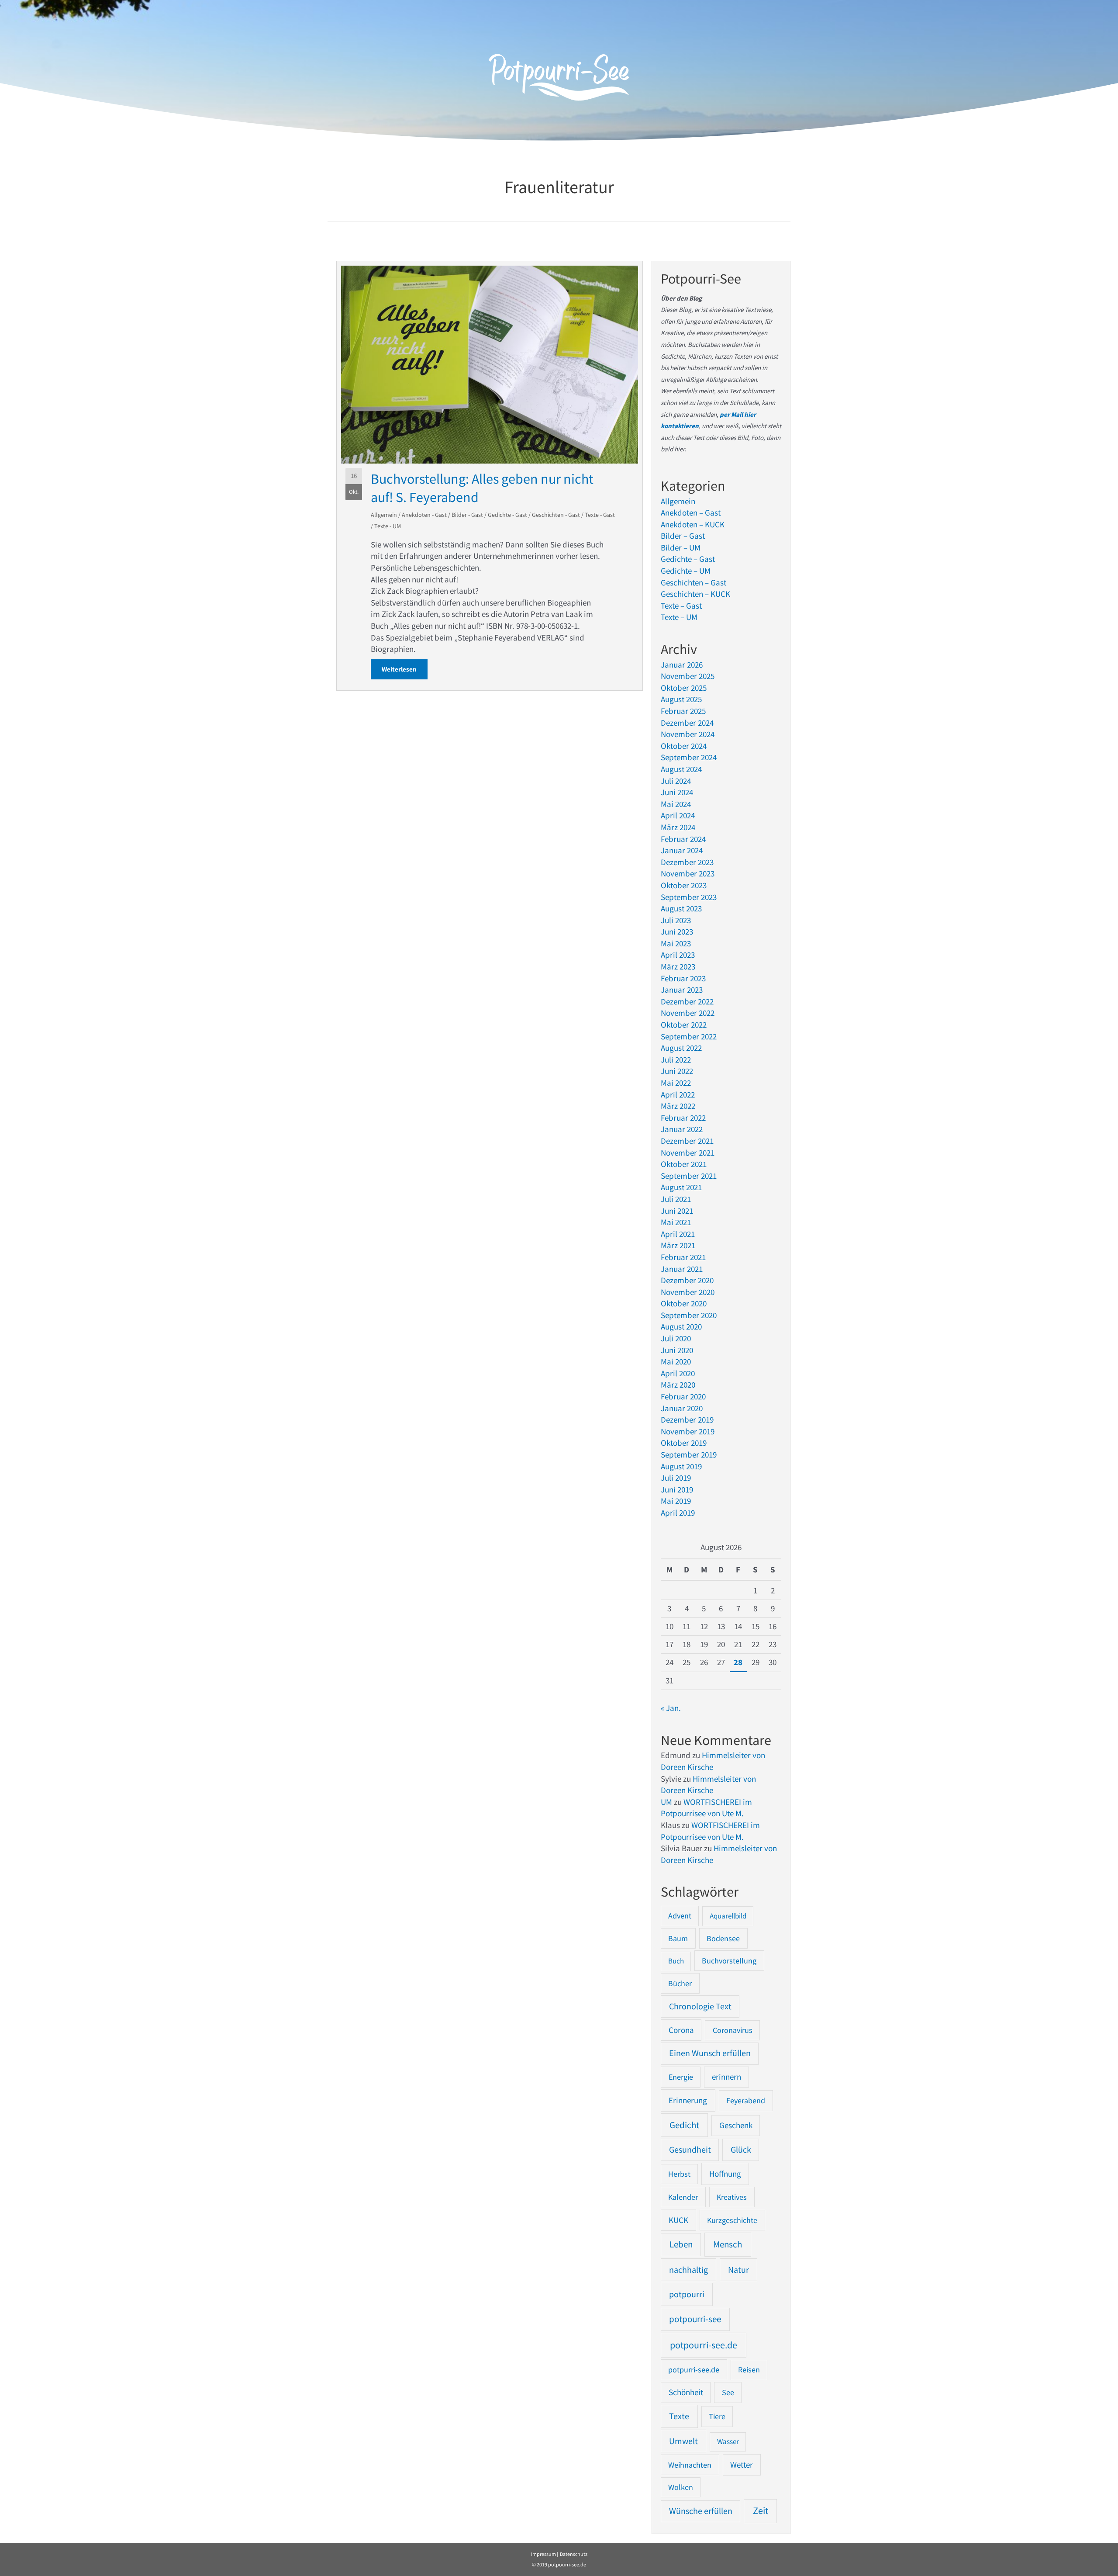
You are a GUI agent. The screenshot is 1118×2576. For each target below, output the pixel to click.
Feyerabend (746, 2100)
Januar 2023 (682, 990)
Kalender (683, 2197)
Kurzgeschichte (732, 2220)
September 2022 (689, 1036)
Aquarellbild (728, 1916)
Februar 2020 (683, 1396)
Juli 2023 (676, 920)
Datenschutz (574, 2554)
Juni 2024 (677, 792)
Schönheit (686, 2392)
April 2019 (678, 1513)
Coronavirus (733, 2030)
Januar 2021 (682, 1269)
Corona (681, 2030)
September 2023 (689, 897)
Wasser (728, 2441)
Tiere (717, 2416)
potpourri (687, 2294)
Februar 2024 (683, 839)
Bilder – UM (681, 547)
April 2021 (678, 1234)
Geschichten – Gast (694, 582)
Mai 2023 (676, 943)
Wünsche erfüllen (701, 2511)
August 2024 (681, 769)
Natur (738, 2270)
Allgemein (384, 515)
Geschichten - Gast (556, 515)
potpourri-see (695, 2319)
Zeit (761, 2511)
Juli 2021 (676, 1199)
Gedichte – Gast (688, 559)
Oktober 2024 (684, 746)
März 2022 (678, 1106)
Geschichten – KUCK (695, 594)
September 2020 (689, 1315)
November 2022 (688, 1013)
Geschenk (736, 2125)
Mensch (728, 2244)
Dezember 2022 (687, 1001)
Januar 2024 (682, 850)
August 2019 (681, 1466)
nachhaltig (688, 2270)
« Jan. (671, 1708)
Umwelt (683, 2441)
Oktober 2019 (684, 1443)
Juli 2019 (676, 1478)
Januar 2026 (682, 665)
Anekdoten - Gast (424, 515)
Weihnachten (690, 2465)
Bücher (680, 1983)
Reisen (749, 2370)
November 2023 (688, 873)
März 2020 (678, 1385)
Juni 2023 (677, 931)
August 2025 (681, 699)
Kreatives (732, 2197)
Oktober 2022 (684, 1025)
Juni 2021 (677, 1211)
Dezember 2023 (687, 862)
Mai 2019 (676, 1501)
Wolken (681, 2487)
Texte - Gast (600, 515)
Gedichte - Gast (507, 515)
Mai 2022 (676, 1083)
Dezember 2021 (687, 1141)
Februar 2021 (683, 1257)
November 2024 (688, 734)
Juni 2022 (677, 1071)
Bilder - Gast (467, 515)
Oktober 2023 (684, 885)
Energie (681, 2077)
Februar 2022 (683, 1118)
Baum (678, 1938)
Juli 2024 (676, 781)
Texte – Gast (681, 606)
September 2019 (689, 1454)
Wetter (742, 2465)
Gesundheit (690, 2150)
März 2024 (678, 827)
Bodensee (723, 1938)
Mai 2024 (676, 804)
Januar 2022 (682, 1129)
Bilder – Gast (683, 536)
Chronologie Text (700, 2006)
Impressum (543, 2554)
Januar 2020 (682, 1408)
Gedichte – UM (686, 571)
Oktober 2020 (684, 1303)
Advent (680, 1916)
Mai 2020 (676, 1361)
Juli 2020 (676, 1338)
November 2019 (688, 1431)
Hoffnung (725, 2174)
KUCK (678, 2220)
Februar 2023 (683, 978)
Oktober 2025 (684, 688)
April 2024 (678, 815)
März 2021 (678, 1245)
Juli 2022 (676, 1059)
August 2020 (681, 1326)
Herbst (679, 2174)
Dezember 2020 (687, 1280)
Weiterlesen (405, 669)
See (728, 2392)
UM (666, 1802)
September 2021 (689, 1176)
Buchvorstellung (729, 1961)
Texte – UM (679, 617)
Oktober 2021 (684, 1164)
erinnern (726, 2077)
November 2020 (688, 1292)
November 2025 (688, 676)
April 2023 (678, 955)
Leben (681, 2244)
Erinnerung (688, 2100)
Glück (741, 2150)
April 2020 (678, 1373)
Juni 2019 (677, 1489)
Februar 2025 (683, 711)
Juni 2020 (677, 1350)
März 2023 (678, 966)
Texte (679, 2416)
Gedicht (684, 2125)
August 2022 (681, 1048)
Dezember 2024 (687, 723)
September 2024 (689, 757)
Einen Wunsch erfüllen (710, 2053)
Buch (676, 1961)
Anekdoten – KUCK (693, 524)
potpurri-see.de (694, 2370)
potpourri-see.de (704, 2345)
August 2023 (681, 908)
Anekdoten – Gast (691, 512)
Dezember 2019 (687, 1420)
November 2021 (688, 1153)
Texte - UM (388, 526)
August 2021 (681, 1187)
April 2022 (678, 1094)
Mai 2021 (676, 1222)
